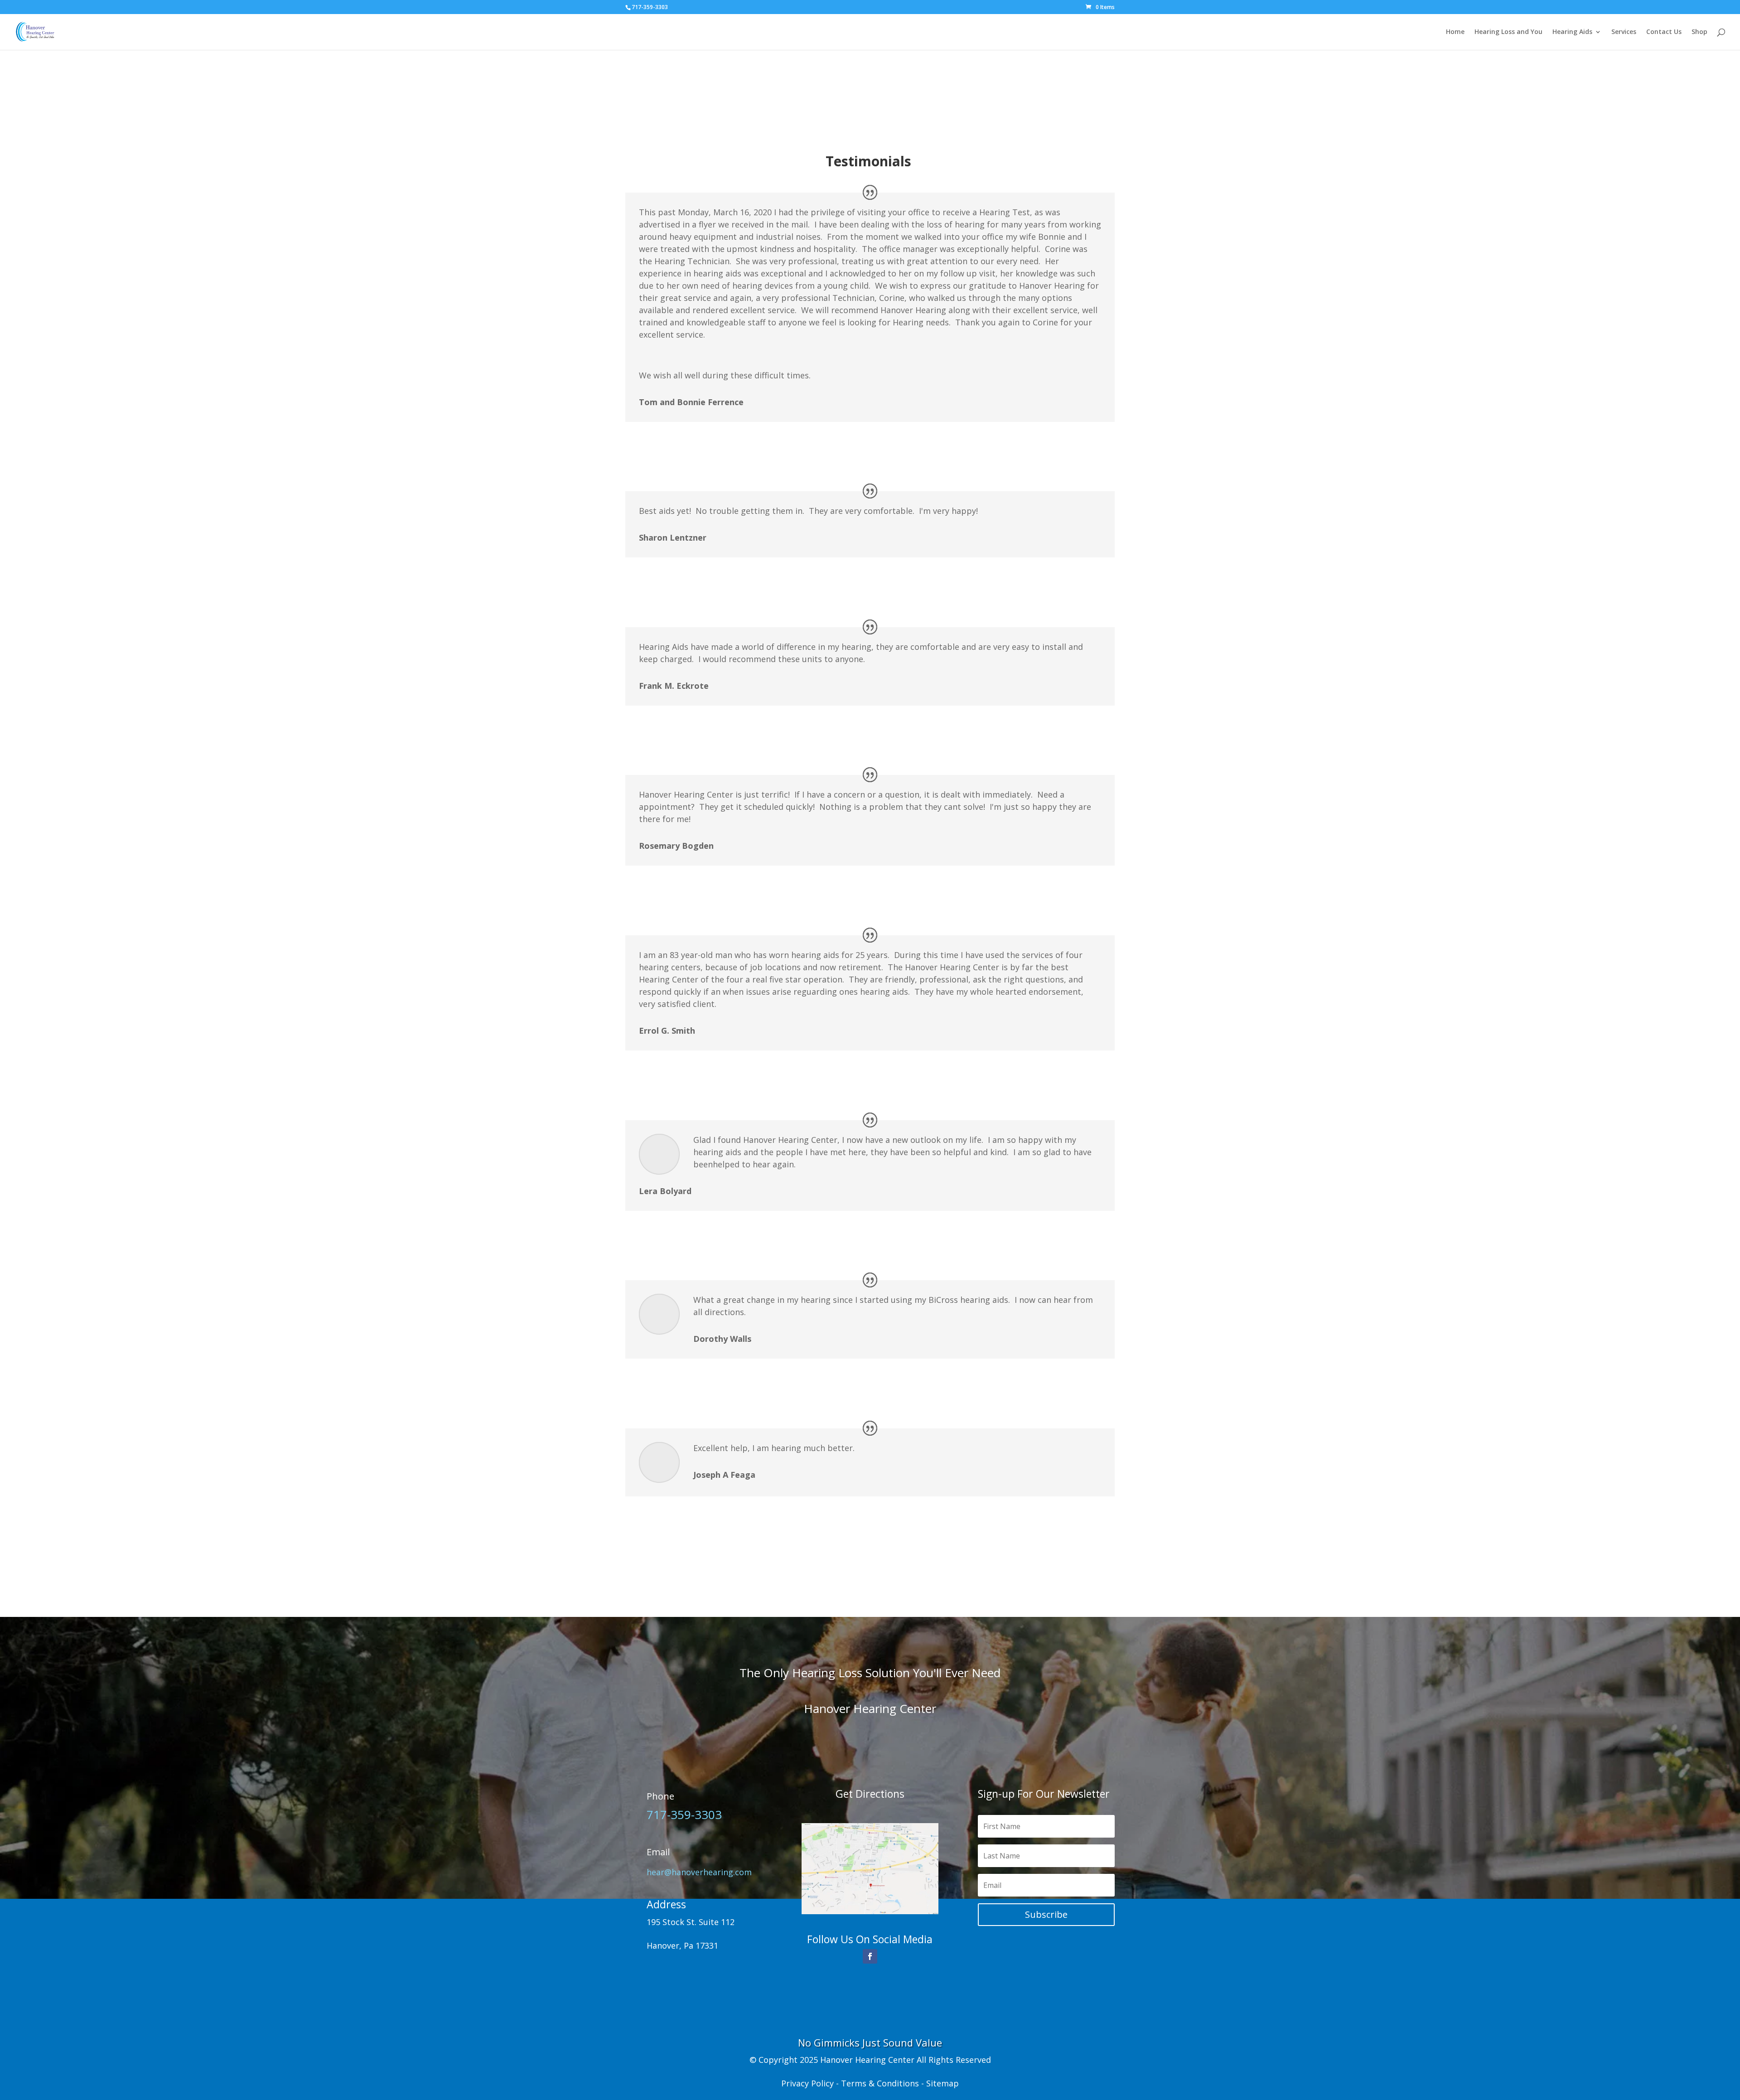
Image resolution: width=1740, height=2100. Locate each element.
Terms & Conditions (880, 2083)
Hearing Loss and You (1508, 32)
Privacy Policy (807, 2083)
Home (1455, 32)
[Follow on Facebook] (870, 1956)
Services (1624, 32)
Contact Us (1664, 32)
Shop (1699, 32)
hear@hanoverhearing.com (699, 1872)
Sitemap (942, 2083)
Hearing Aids (1572, 32)
